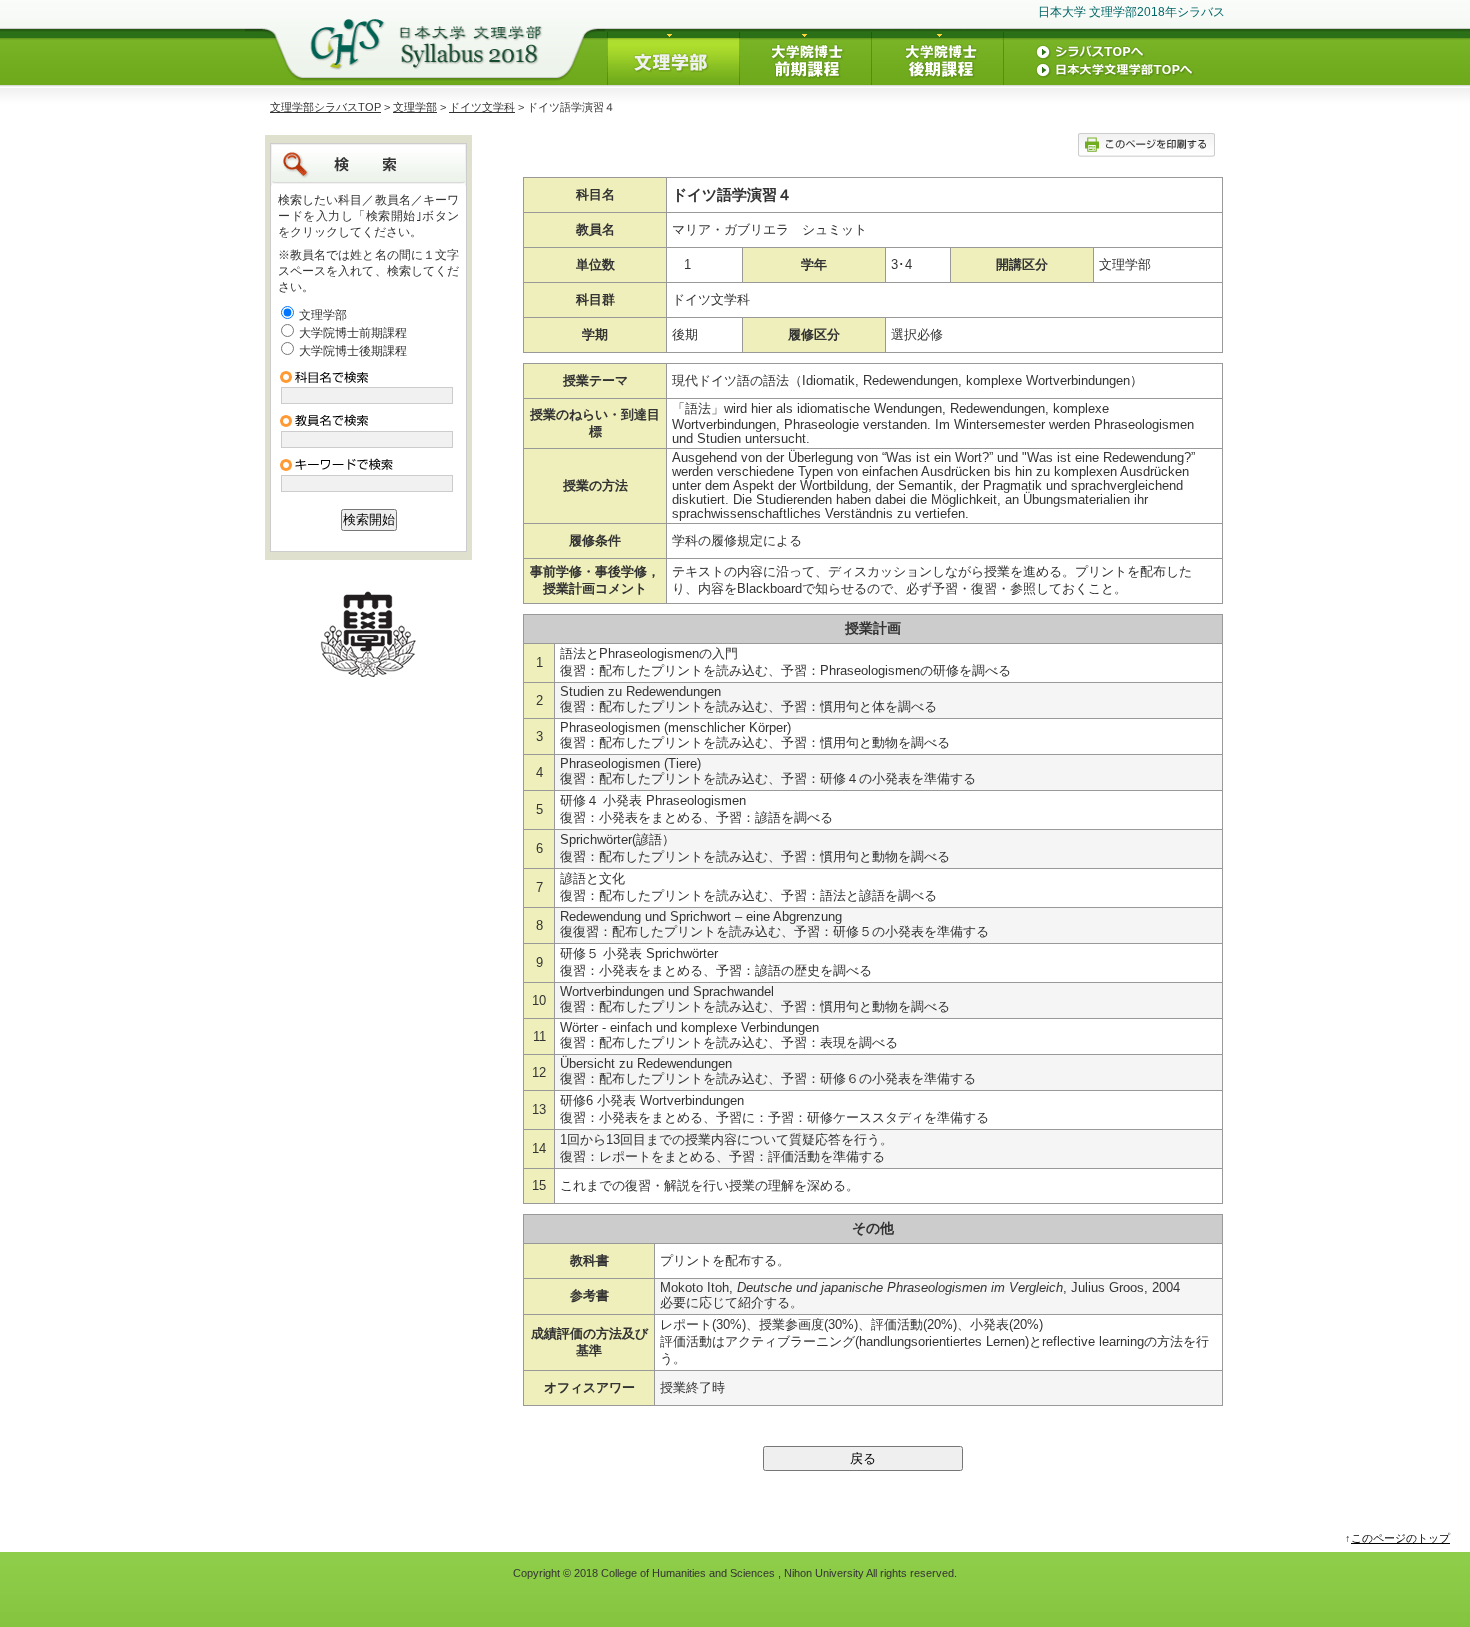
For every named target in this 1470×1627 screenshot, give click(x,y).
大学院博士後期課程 (353, 351)
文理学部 (415, 107)
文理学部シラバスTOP (325, 107)
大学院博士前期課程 (353, 333)
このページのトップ (1400, 1538)
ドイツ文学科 (482, 107)
